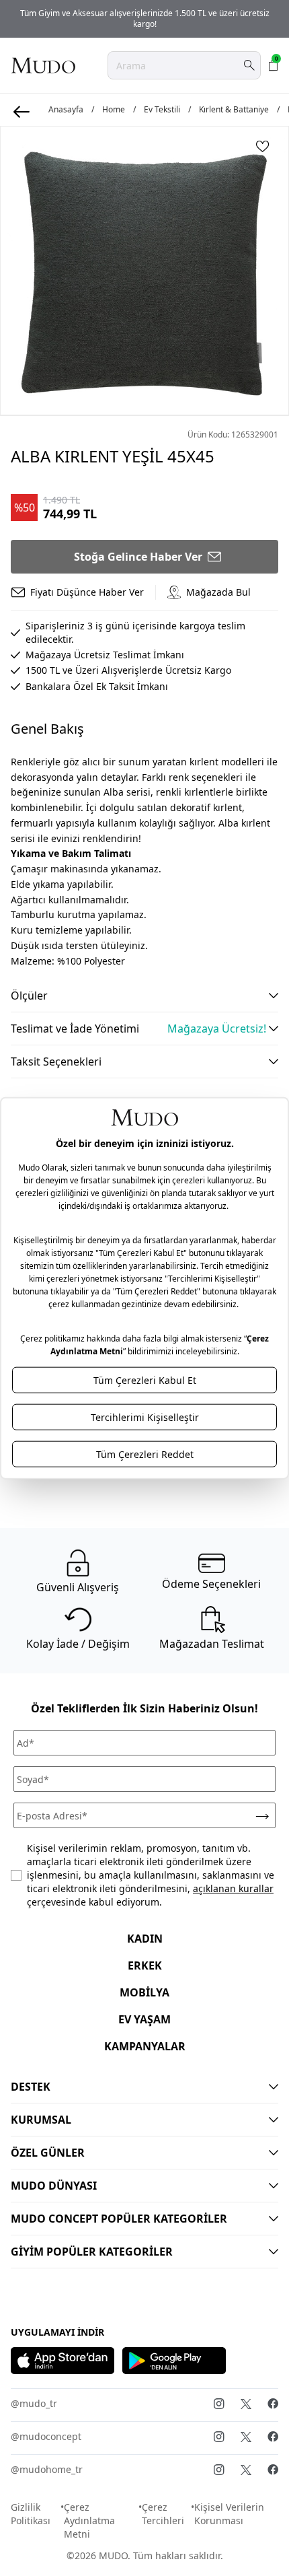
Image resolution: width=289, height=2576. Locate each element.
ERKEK (145, 1965)
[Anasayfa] (43, 65)
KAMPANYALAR (145, 2046)
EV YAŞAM (144, 2019)
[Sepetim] (274, 65)
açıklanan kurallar (233, 1888)
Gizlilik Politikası (31, 2514)
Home (114, 110)
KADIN (145, 1939)
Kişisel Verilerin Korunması (229, 2514)
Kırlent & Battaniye (234, 110)
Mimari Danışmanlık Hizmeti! (148, 19)
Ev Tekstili (162, 110)
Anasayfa (66, 110)
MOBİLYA (144, 1992)
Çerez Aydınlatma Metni (89, 2520)
